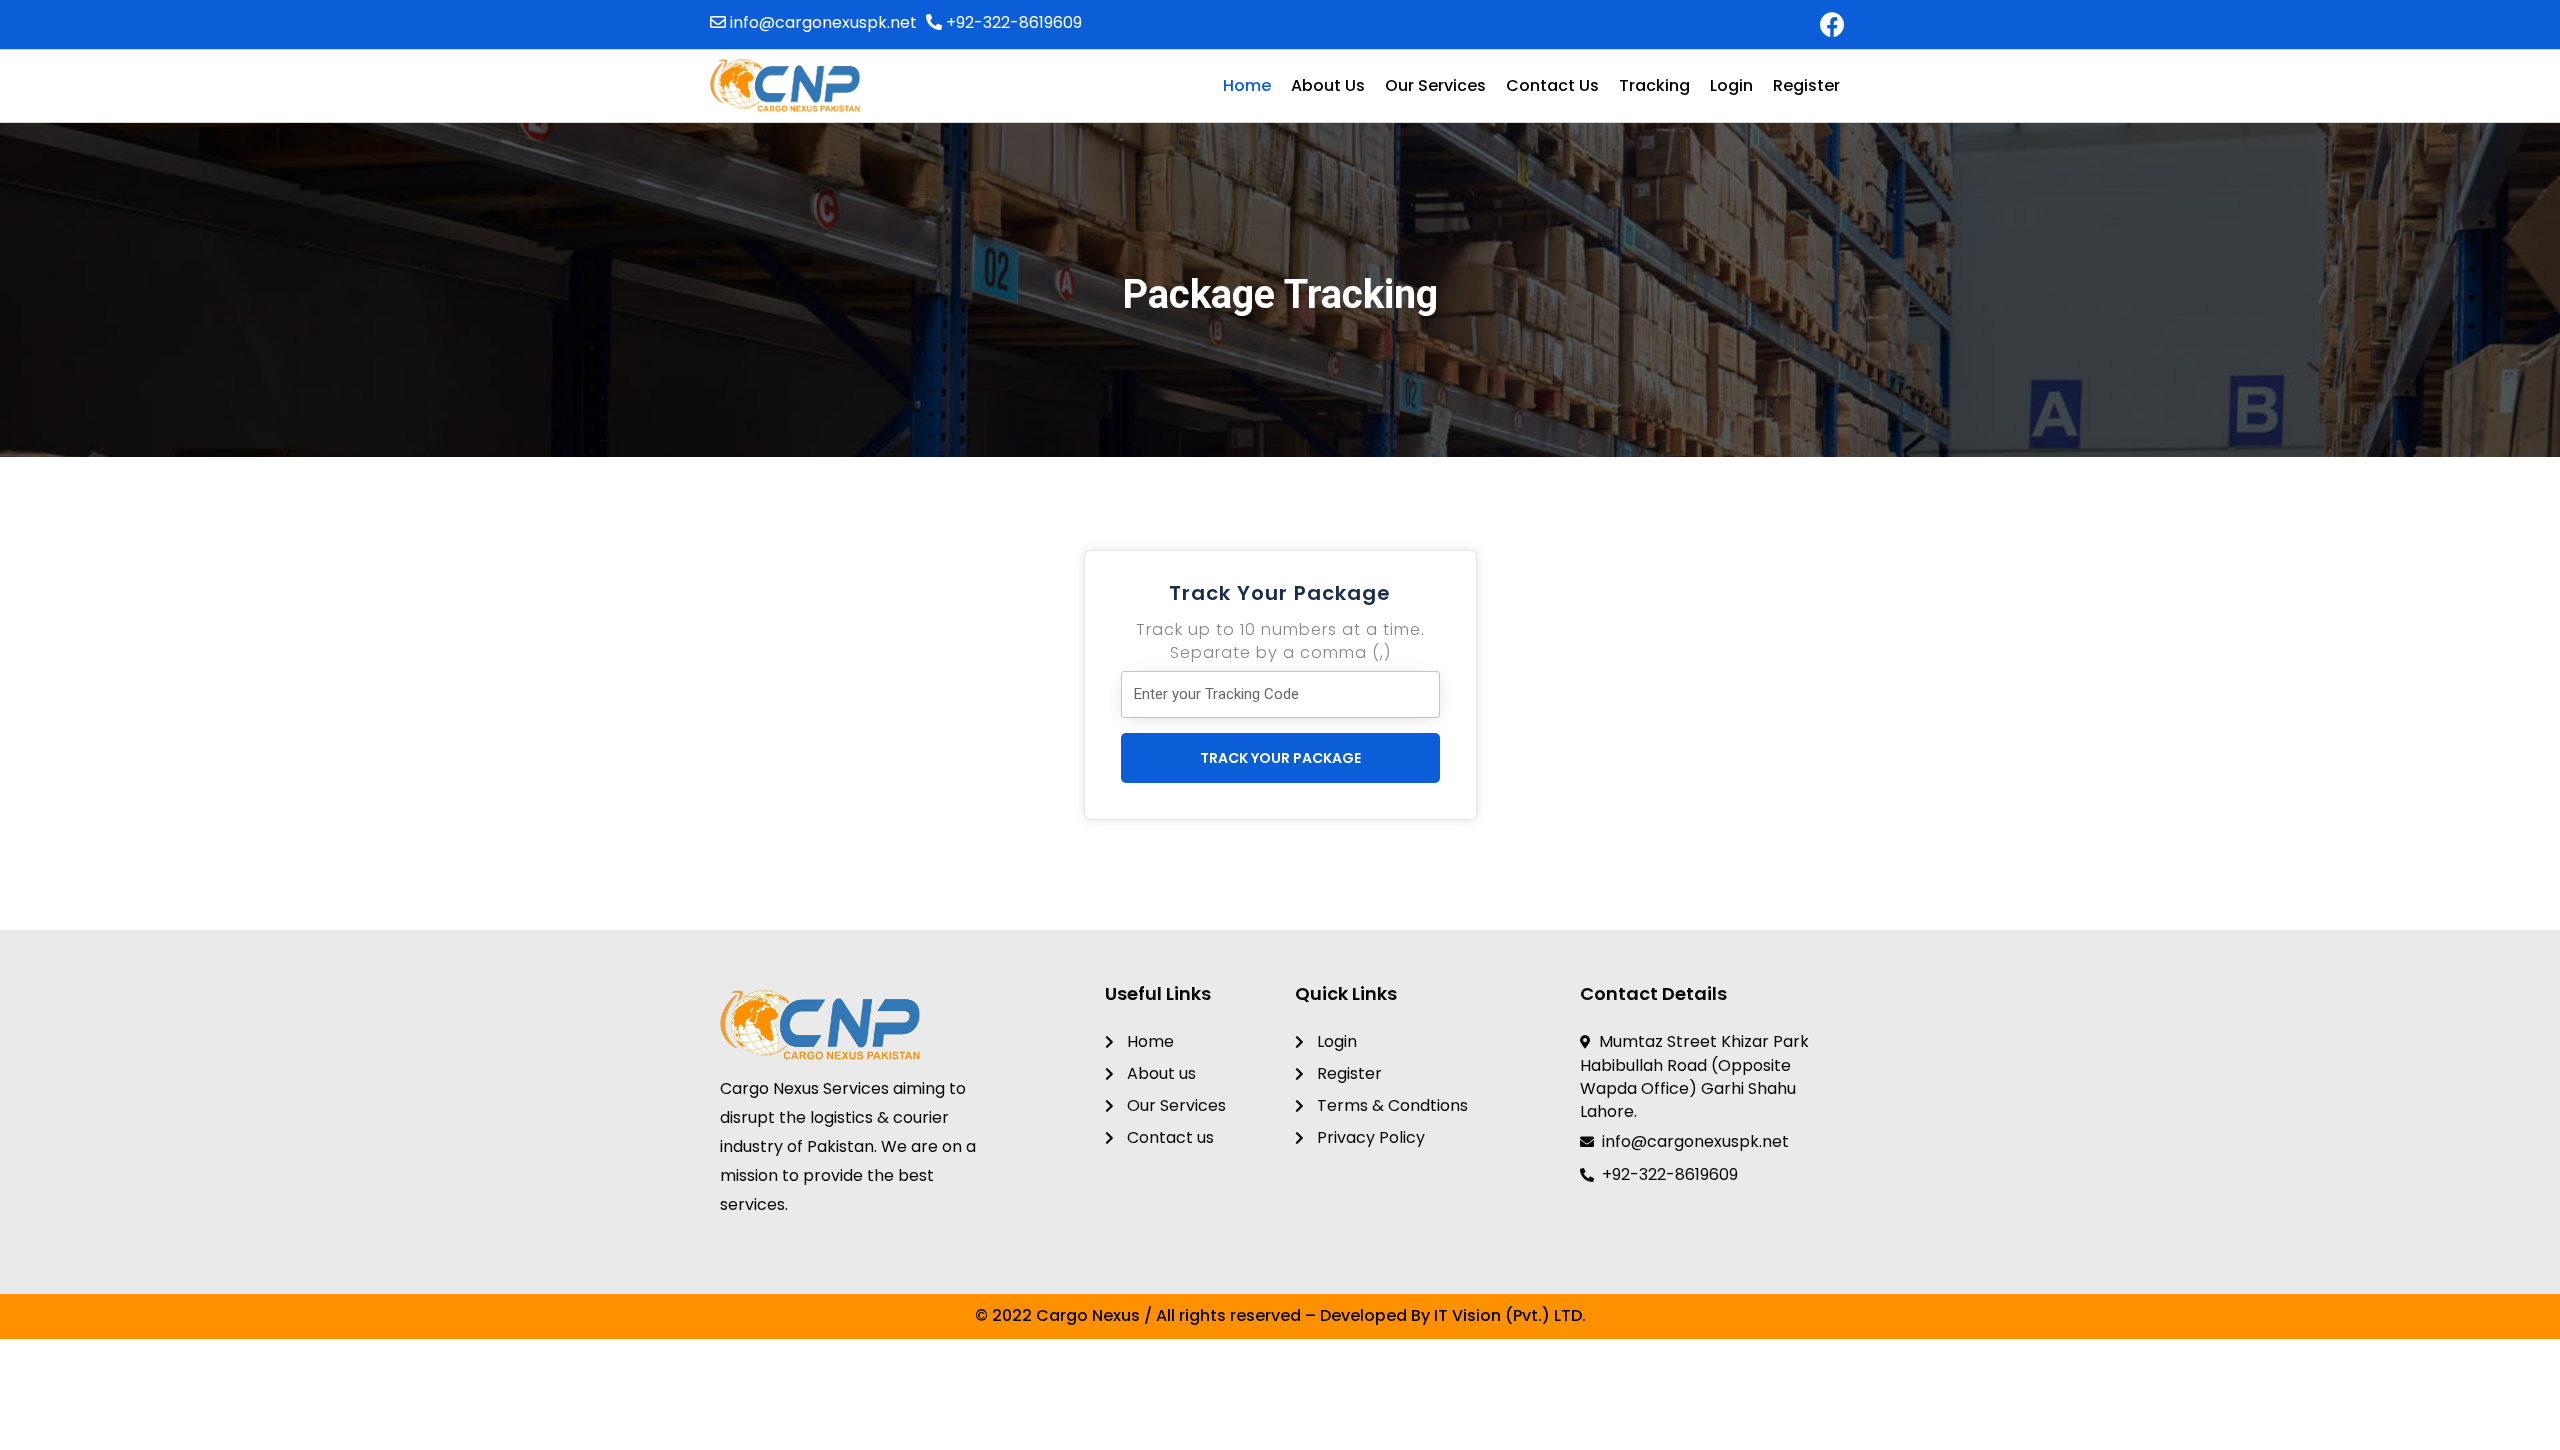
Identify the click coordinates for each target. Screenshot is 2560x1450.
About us (1159, 1073)
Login (1731, 85)
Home (1247, 85)
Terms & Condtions (1390, 1105)
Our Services (1435, 85)
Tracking (1654, 85)
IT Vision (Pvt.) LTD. (1510, 1315)
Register (1806, 85)
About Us (1328, 85)
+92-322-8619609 (1012, 22)
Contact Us (1552, 85)
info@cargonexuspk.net (821, 22)
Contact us (1168, 1137)
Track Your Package (1280, 758)
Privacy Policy (1369, 1137)
